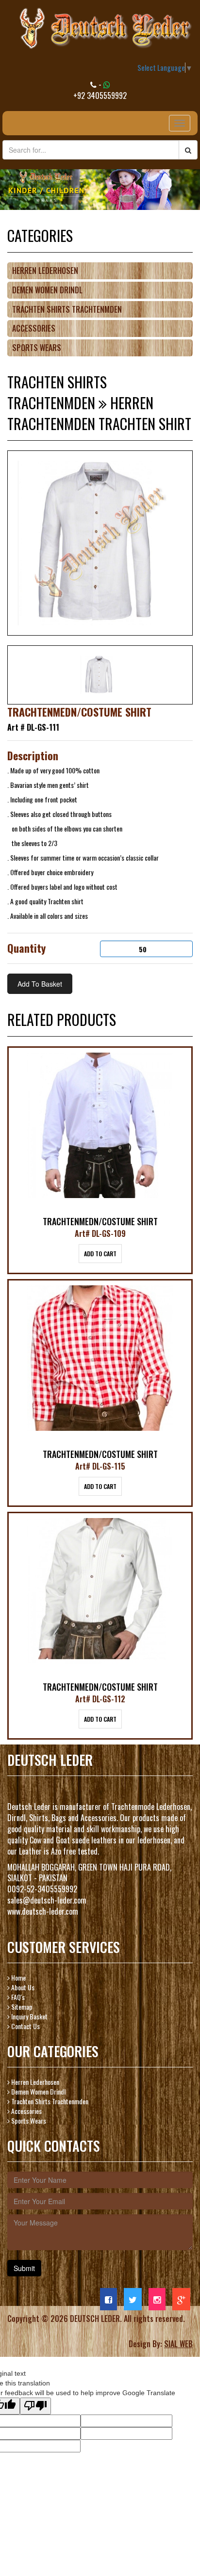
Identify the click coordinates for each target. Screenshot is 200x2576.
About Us (22, 1987)
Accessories (34, 328)
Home (18, 1977)
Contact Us (25, 2026)
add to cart (100, 1254)
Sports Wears (37, 348)
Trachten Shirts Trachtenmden (67, 309)
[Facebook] (108, 2299)
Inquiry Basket (29, 2016)
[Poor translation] (35, 2406)
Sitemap (21, 2007)
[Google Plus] (181, 2299)
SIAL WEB (178, 2344)
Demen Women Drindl (47, 290)
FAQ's (17, 1997)
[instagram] (157, 2299)
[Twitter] (133, 2299)
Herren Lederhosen (45, 271)
